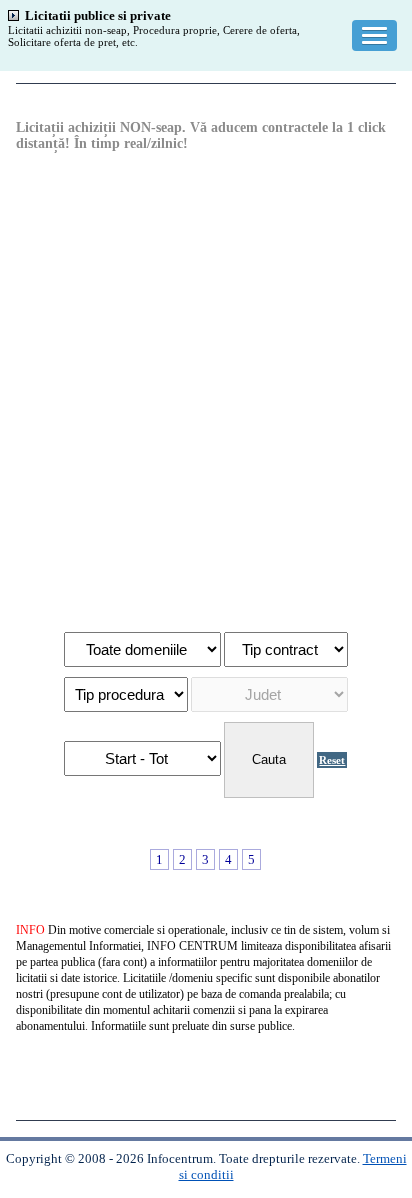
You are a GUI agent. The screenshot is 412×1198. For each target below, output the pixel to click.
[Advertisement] (206, 390)
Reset (332, 760)
